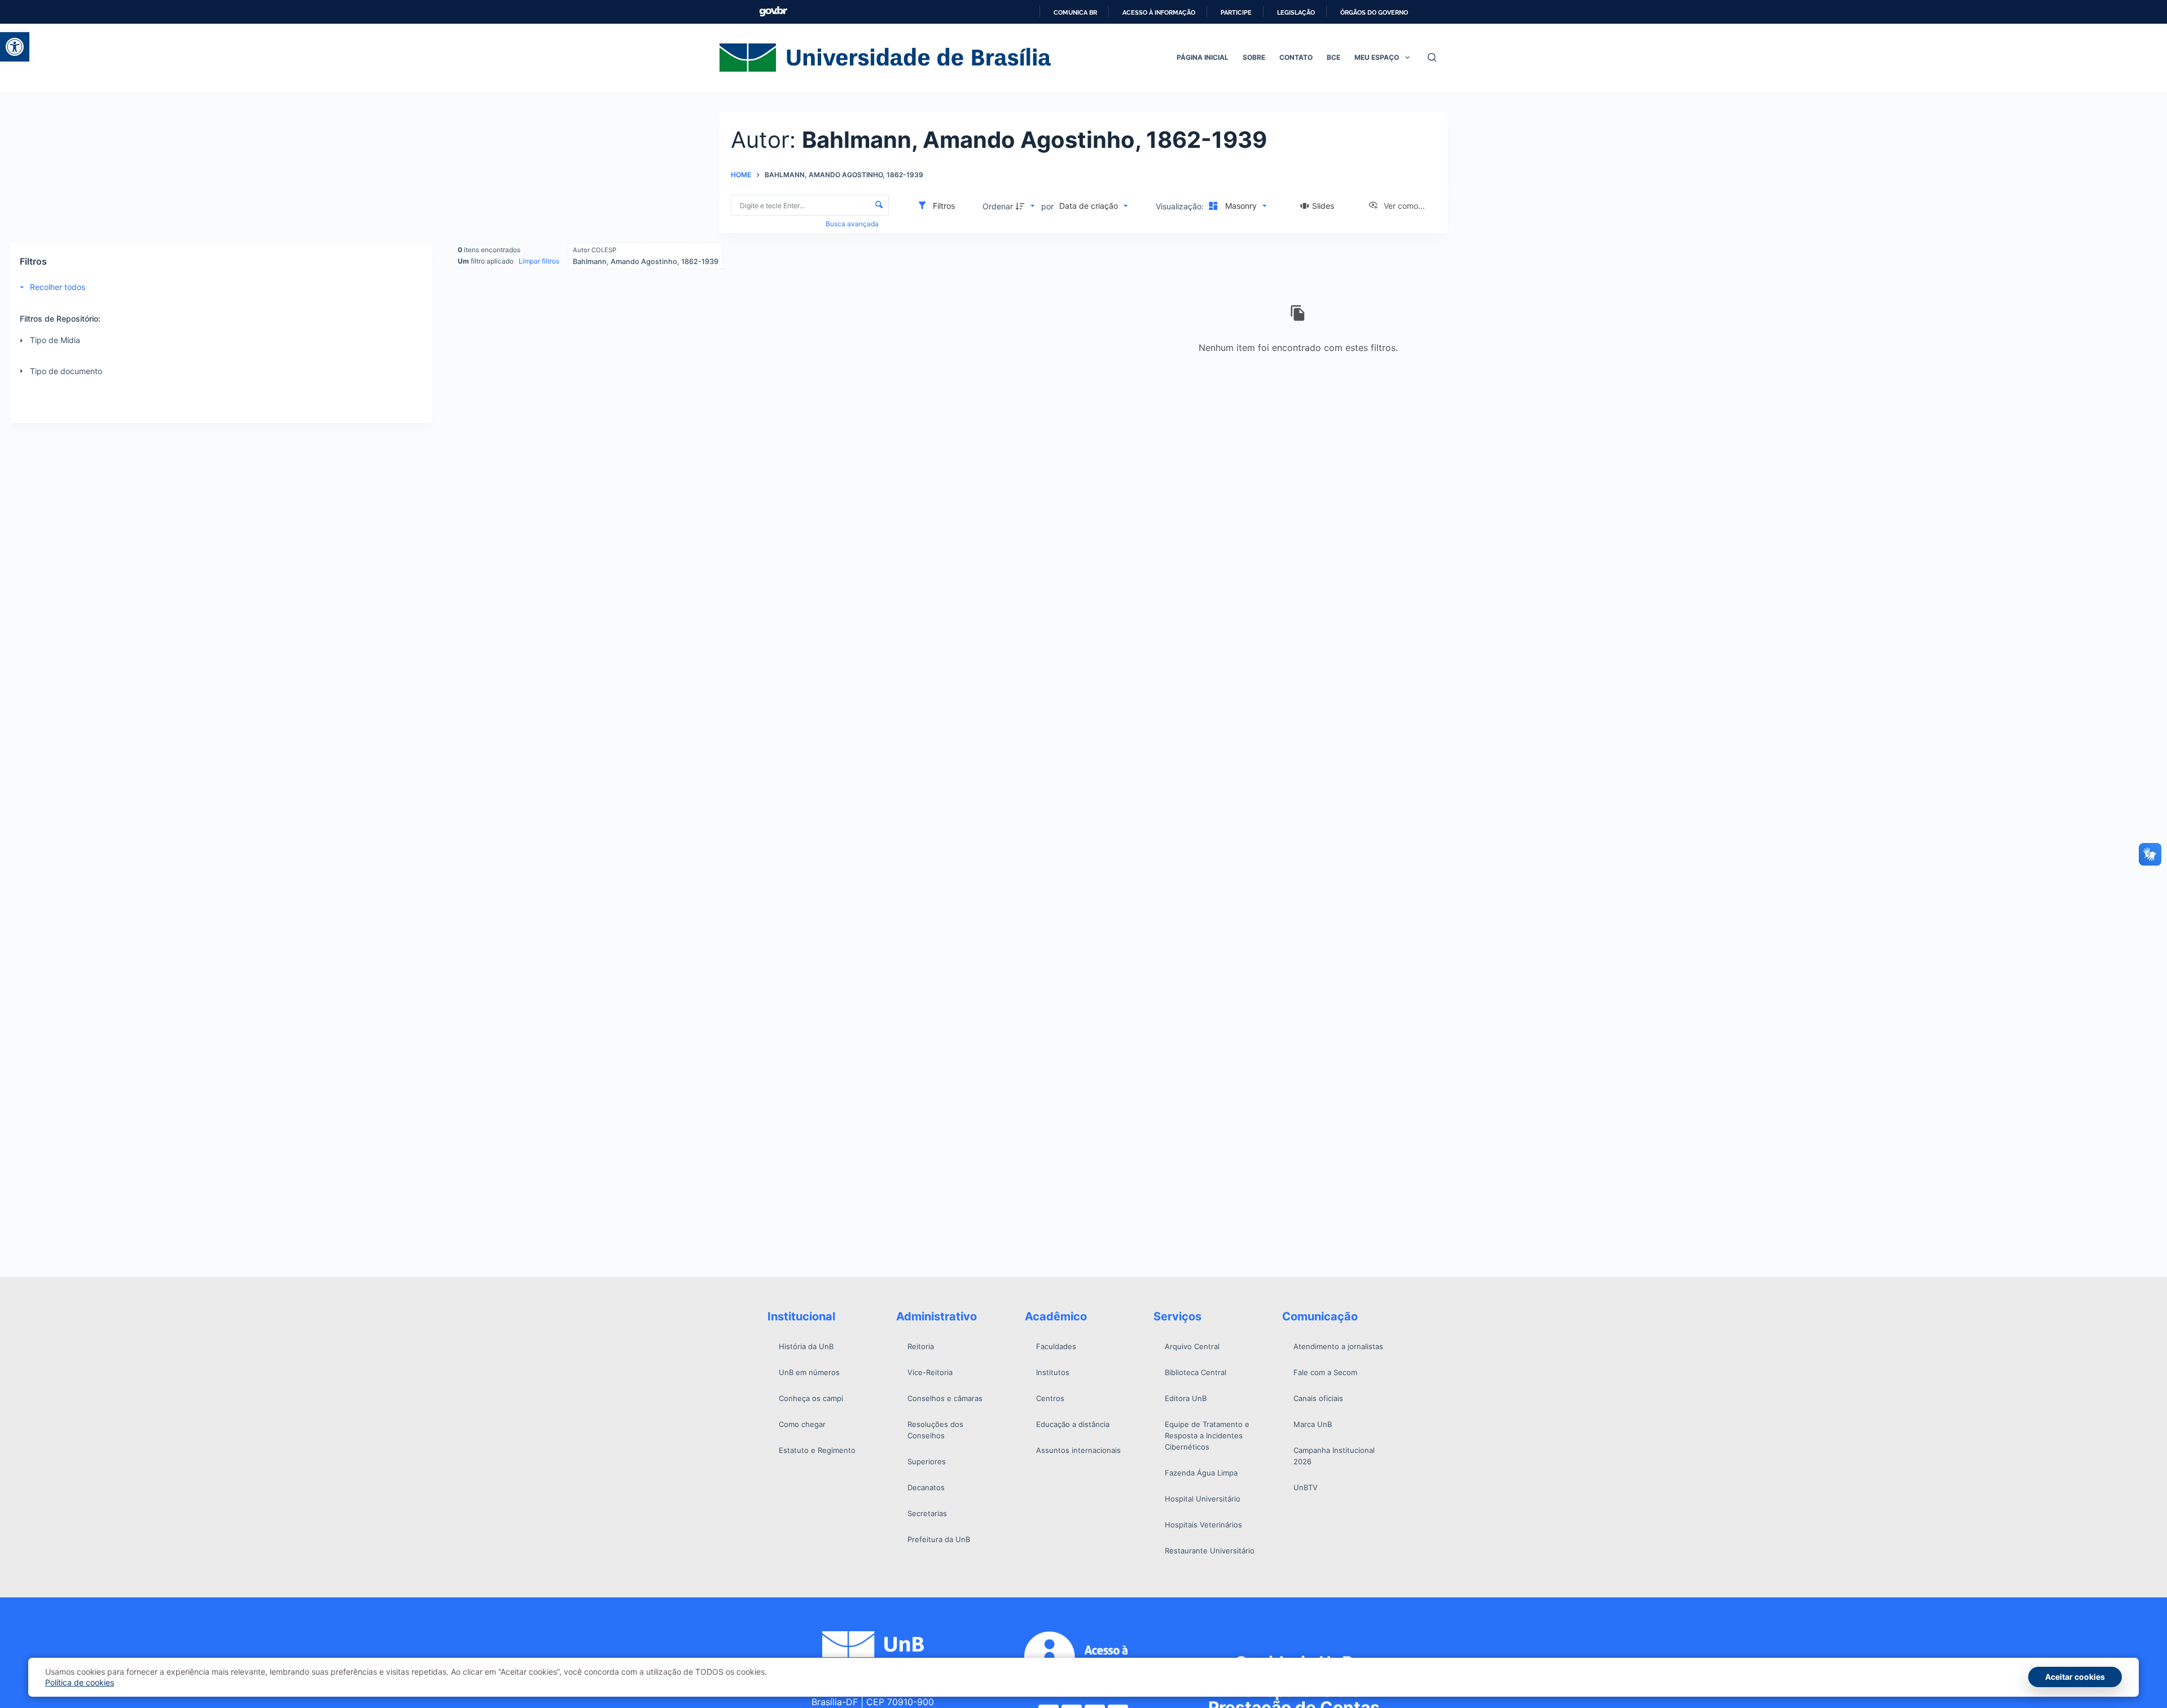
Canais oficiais (1318, 1398)
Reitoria (921, 1346)
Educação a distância (1073, 1424)
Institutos (1053, 1372)
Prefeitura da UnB (939, 1539)
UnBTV (1306, 1487)
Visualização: (1181, 206)
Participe (1236, 12)
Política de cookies (80, 1682)
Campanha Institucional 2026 (1334, 1456)
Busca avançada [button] (853, 224)
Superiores (927, 1461)
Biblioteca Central (1196, 1372)
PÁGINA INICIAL (1203, 57)
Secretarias (927, 1513)
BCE (1333, 57)
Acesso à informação (1159, 12)
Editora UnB (1186, 1398)
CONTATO (1296, 57)
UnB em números (809, 1372)
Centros (1050, 1398)
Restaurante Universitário (1210, 1551)
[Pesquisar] (1432, 57)
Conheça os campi (811, 1398)
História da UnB (806, 1346)
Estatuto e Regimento (817, 1450)
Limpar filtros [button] (539, 261)
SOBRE (1254, 57)
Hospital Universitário (1203, 1499)
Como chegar (802, 1424)
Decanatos (926, 1487)
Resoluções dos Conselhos (935, 1430)
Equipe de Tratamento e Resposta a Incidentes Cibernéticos (1207, 1435)
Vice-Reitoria (930, 1372)
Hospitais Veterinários (1203, 1525)
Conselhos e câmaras (945, 1398)
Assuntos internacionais (1078, 1450)
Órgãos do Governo (1374, 12)
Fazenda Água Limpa (1201, 1473)
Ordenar (998, 206)
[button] (15, 47)
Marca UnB (1313, 1424)
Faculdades (1056, 1346)
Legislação (1296, 12)
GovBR (773, 12)
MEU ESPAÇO (1377, 57)
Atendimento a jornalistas (1338, 1346)
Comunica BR (1075, 12)
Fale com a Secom (1325, 1372)
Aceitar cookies (2075, 1677)
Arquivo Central (1192, 1346)
